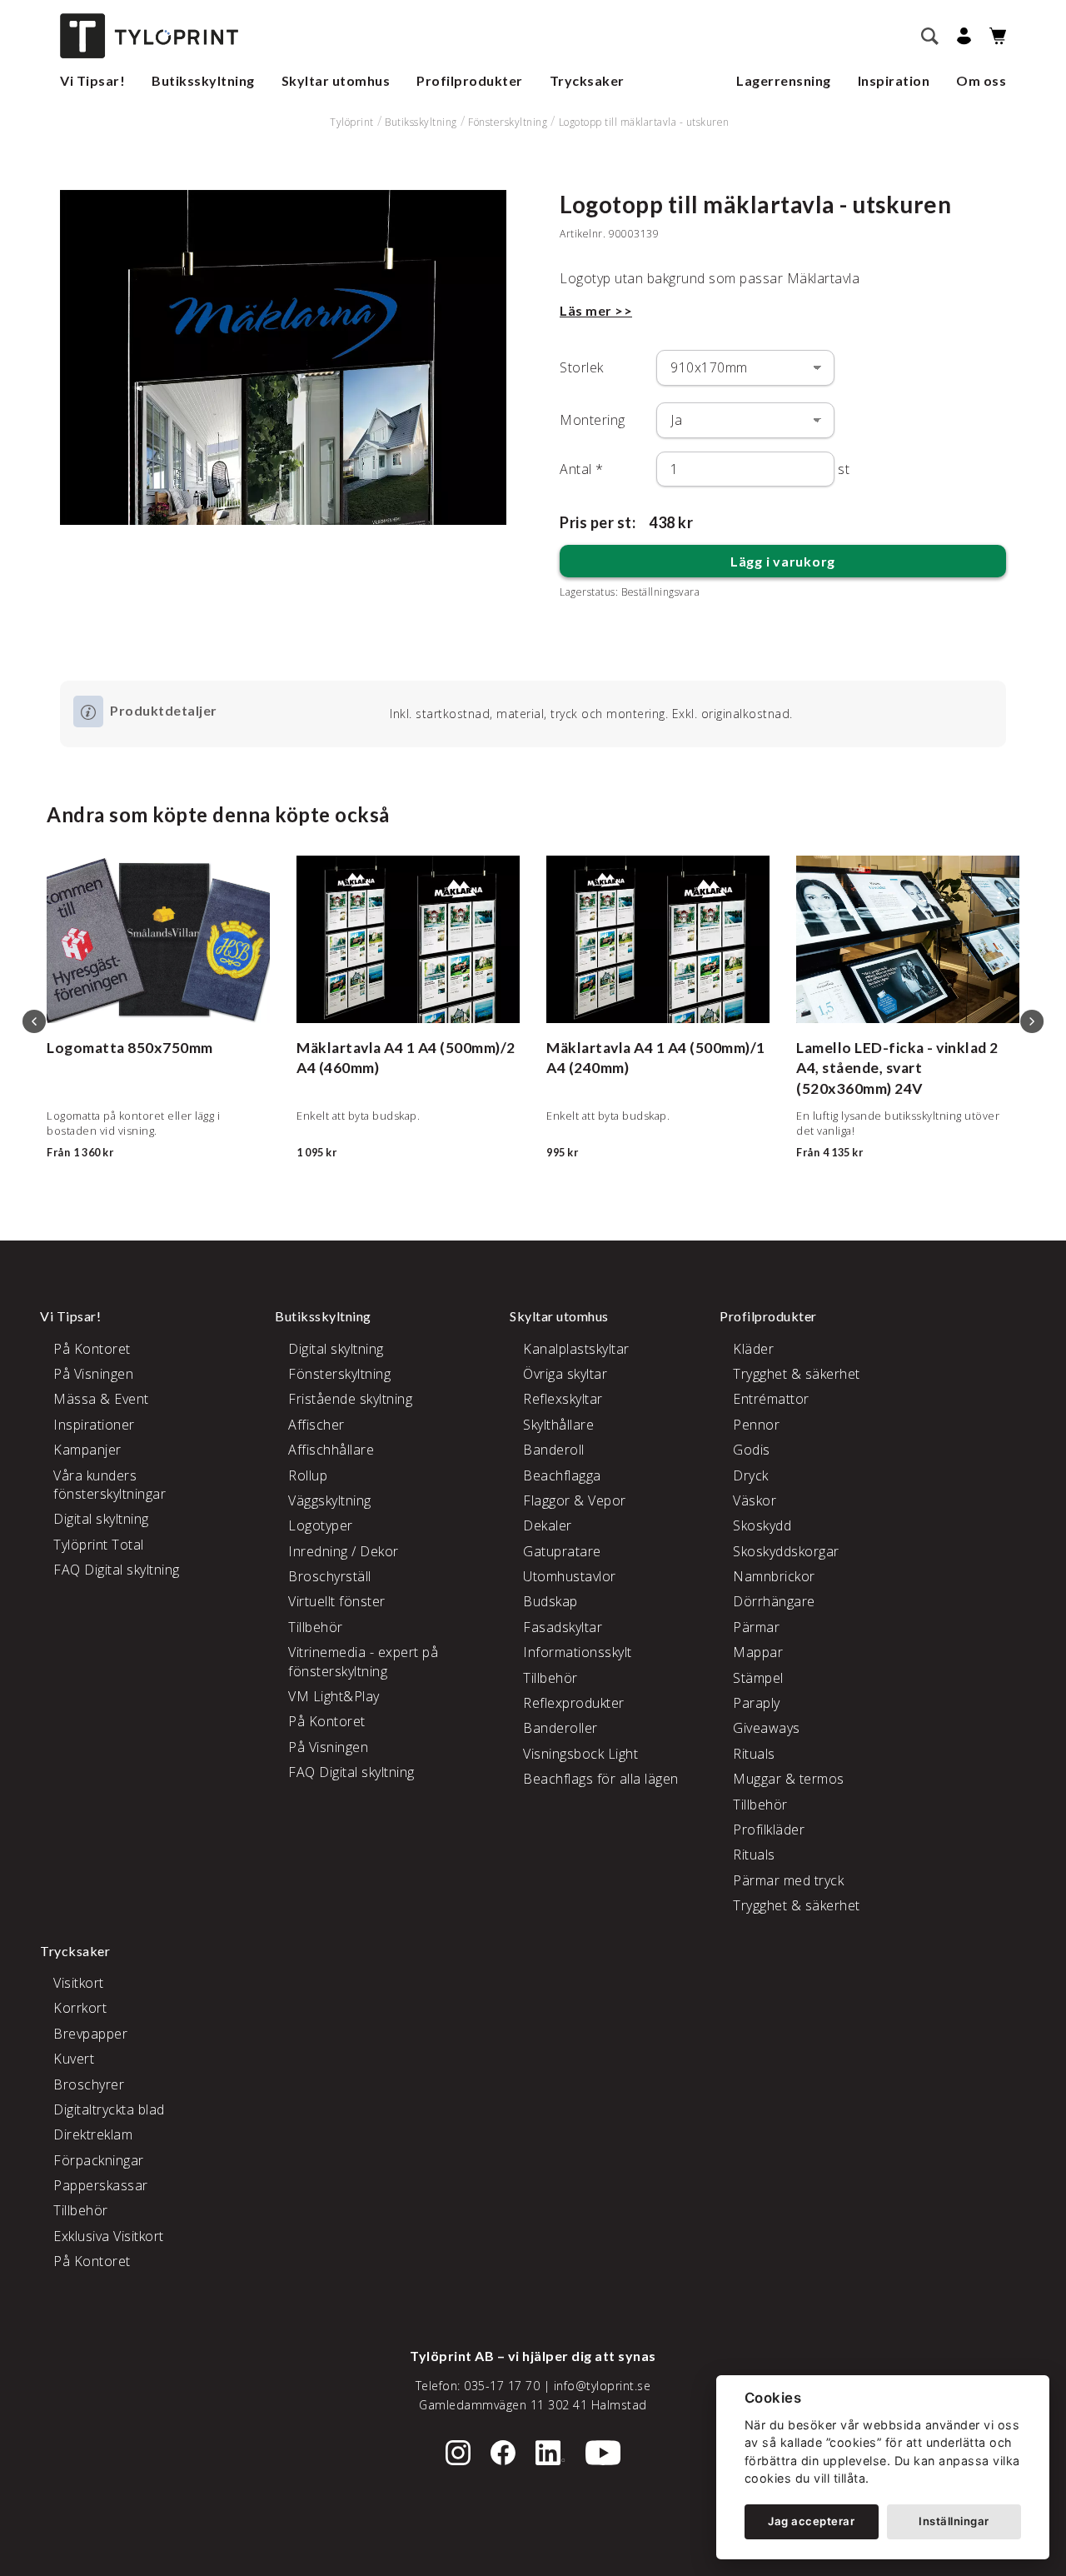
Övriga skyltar (565, 1374)
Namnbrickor (774, 1576)
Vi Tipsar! (92, 80)
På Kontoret (92, 1349)
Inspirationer (94, 1425)
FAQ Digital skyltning (117, 1570)
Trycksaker (587, 80)
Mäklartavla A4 (350, 1048)
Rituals (754, 1754)
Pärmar (756, 1627)
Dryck (751, 1475)
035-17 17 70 (502, 2386)
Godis (752, 1450)
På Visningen (93, 1374)
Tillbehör (316, 1627)
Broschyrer (89, 2084)
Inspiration (894, 80)
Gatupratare (562, 1551)
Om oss (981, 80)
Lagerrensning (784, 80)
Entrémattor (771, 1399)
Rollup (308, 1475)
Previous (34, 1021)
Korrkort (80, 2008)
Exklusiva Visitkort (109, 2236)
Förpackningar (99, 2160)
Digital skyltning (101, 1519)
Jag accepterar (811, 2521)
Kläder (753, 1349)
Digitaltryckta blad (109, 2109)
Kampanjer (87, 1450)
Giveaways (767, 1728)
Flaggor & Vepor (575, 1500)
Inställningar (954, 2521)
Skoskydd (762, 1525)
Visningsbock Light (580, 1754)
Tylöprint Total (99, 1545)
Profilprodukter (470, 80)
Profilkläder (769, 1830)
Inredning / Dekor (344, 1551)
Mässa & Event (101, 1399)
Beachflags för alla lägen (601, 1779)
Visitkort (79, 1983)
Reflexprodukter (574, 1703)
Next (1032, 1021)
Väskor (755, 1500)
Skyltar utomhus (336, 80)
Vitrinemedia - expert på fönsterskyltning (363, 1661)
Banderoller (560, 1728)
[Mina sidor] (961, 36)
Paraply (757, 1703)
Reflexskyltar (563, 1399)
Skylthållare (558, 1425)
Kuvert (74, 2059)
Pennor (756, 1425)
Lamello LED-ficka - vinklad (892, 1048)
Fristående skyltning (350, 1399)
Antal (582, 469)
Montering (593, 420)
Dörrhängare (774, 1601)
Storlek (582, 367)
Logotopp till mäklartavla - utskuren (644, 122)
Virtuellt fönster (337, 1601)
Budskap (550, 1601)
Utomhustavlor (570, 1576)
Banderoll (554, 1450)
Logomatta (86, 1048)
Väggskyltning (330, 1500)
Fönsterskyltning (508, 122)
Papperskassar (101, 2185)
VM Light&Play (334, 1696)
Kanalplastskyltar (576, 1349)
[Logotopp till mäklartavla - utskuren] (283, 357)
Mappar (758, 1652)
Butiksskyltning (203, 80)
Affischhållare (331, 1450)
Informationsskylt (578, 1652)
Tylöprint (352, 122)
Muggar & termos (789, 1779)
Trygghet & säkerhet (797, 1374)
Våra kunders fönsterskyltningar (110, 1485)
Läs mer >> (596, 310)
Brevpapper (90, 2034)
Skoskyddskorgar (786, 1551)
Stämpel (758, 1678)
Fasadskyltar (563, 1627)
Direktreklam (93, 2134)
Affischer (316, 1425)
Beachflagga (562, 1475)
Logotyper (321, 1525)
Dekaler (548, 1525)
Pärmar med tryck (788, 1880)
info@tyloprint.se (603, 2386)
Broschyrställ (330, 1576)
